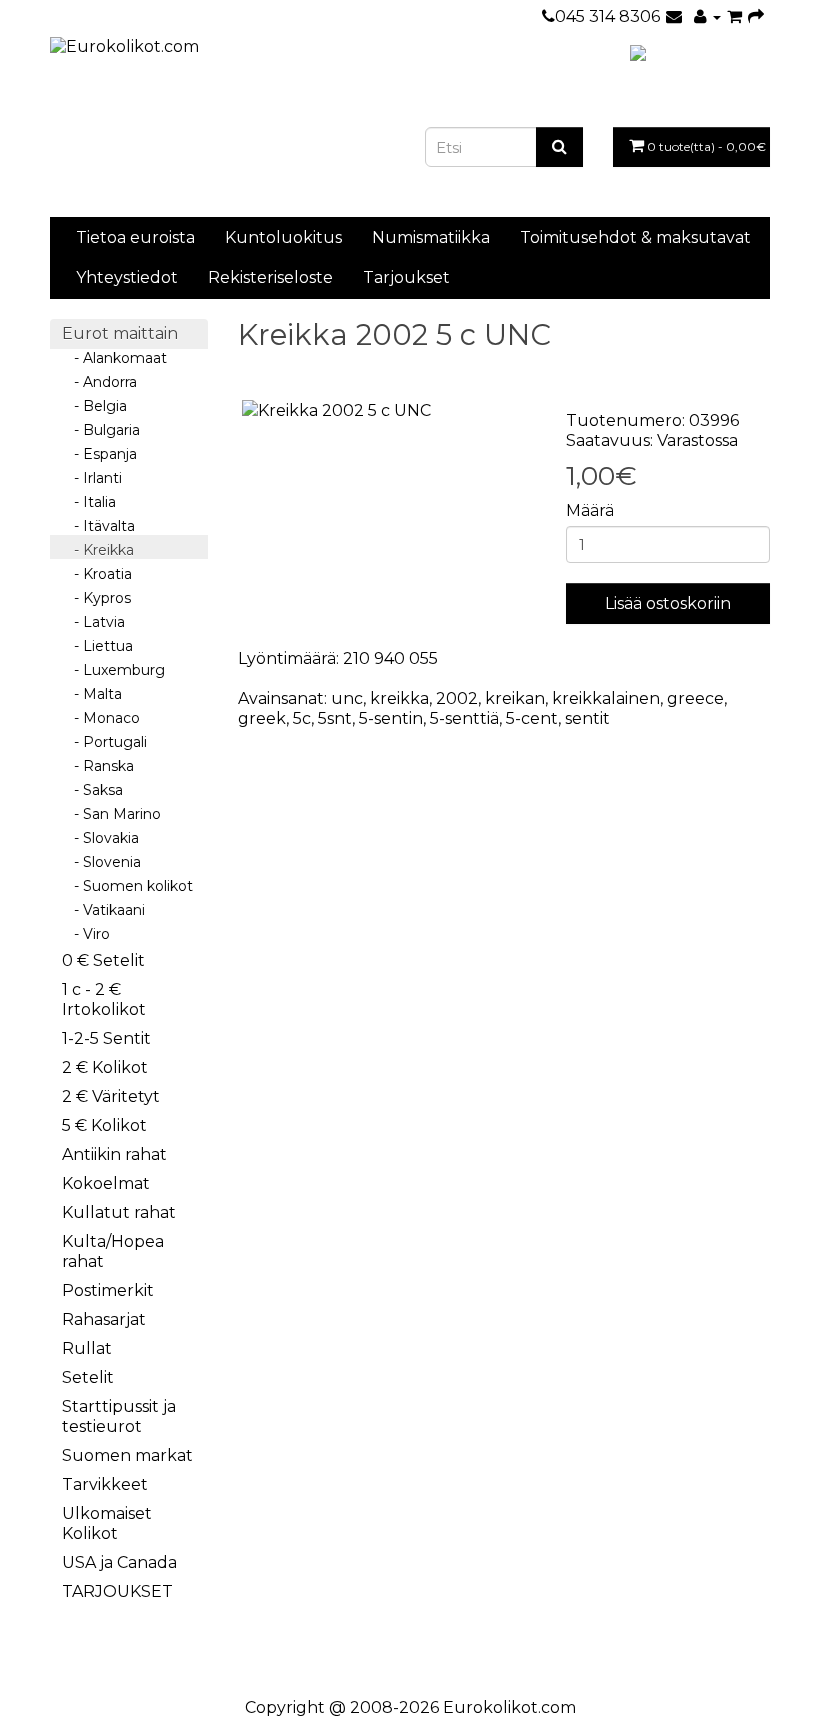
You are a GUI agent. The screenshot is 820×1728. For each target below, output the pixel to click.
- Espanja (99, 454)
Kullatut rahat (119, 1212)
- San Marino (111, 814)
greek (262, 718)
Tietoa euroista (135, 237)
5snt (335, 718)
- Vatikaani (103, 910)
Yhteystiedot (127, 277)
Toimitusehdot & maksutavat (635, 237)
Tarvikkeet (105, 1484)
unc (347, 698)
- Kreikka (98, 550)
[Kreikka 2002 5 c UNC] (387, 411)
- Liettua (97, 646)
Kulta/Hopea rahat (113, 1251)
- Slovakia (100, 838)
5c (302, 718)
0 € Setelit (103, 960)
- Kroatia (97, 574)
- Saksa (92, 790)
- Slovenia (101, 862)
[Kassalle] (756, 16)
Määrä (590, 510)
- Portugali (104, 742)
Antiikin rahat (114, 1154)
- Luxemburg (113, 670)
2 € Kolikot (105, 1067)
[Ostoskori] (734, 16)
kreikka (399, 698)
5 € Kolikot (104, 1125)
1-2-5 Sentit (106, 1038)
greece (695, 698)
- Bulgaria (101, 430)
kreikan (515, 698)
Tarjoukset (406, 277)
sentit (587, 718)
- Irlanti (92, 478)
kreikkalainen (606, 698)
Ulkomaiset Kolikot (107, 1523)
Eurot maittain (120, 333)
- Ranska (98, 766)
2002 (457, 698)
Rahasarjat (104, 1319)
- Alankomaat (114, 358)
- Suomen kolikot (127, 886)
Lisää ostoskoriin (668, 603)
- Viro (86, 934)
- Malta (92, 694)
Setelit (88, 1377)
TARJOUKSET (117, 1591)
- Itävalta (98, 526)
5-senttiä (464, 718)
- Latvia (93, 622)
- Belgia (94, 406)
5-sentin (391, 718)
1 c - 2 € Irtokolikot (104, 999)
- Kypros (96, 598)
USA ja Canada (119, 1562)
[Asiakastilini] (707, 16)
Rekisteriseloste (270, 277)
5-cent (532, 718)
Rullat (87, 1348)
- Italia (89, 502)
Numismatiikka (431, 237)
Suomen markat (127, 1455)
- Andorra (99, 382)
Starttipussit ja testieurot (119, 1416)
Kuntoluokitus (283, 237)
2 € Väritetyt (111, 1096)
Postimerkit (108, 1290)
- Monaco (101, 718)
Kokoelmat (106, 1183)
